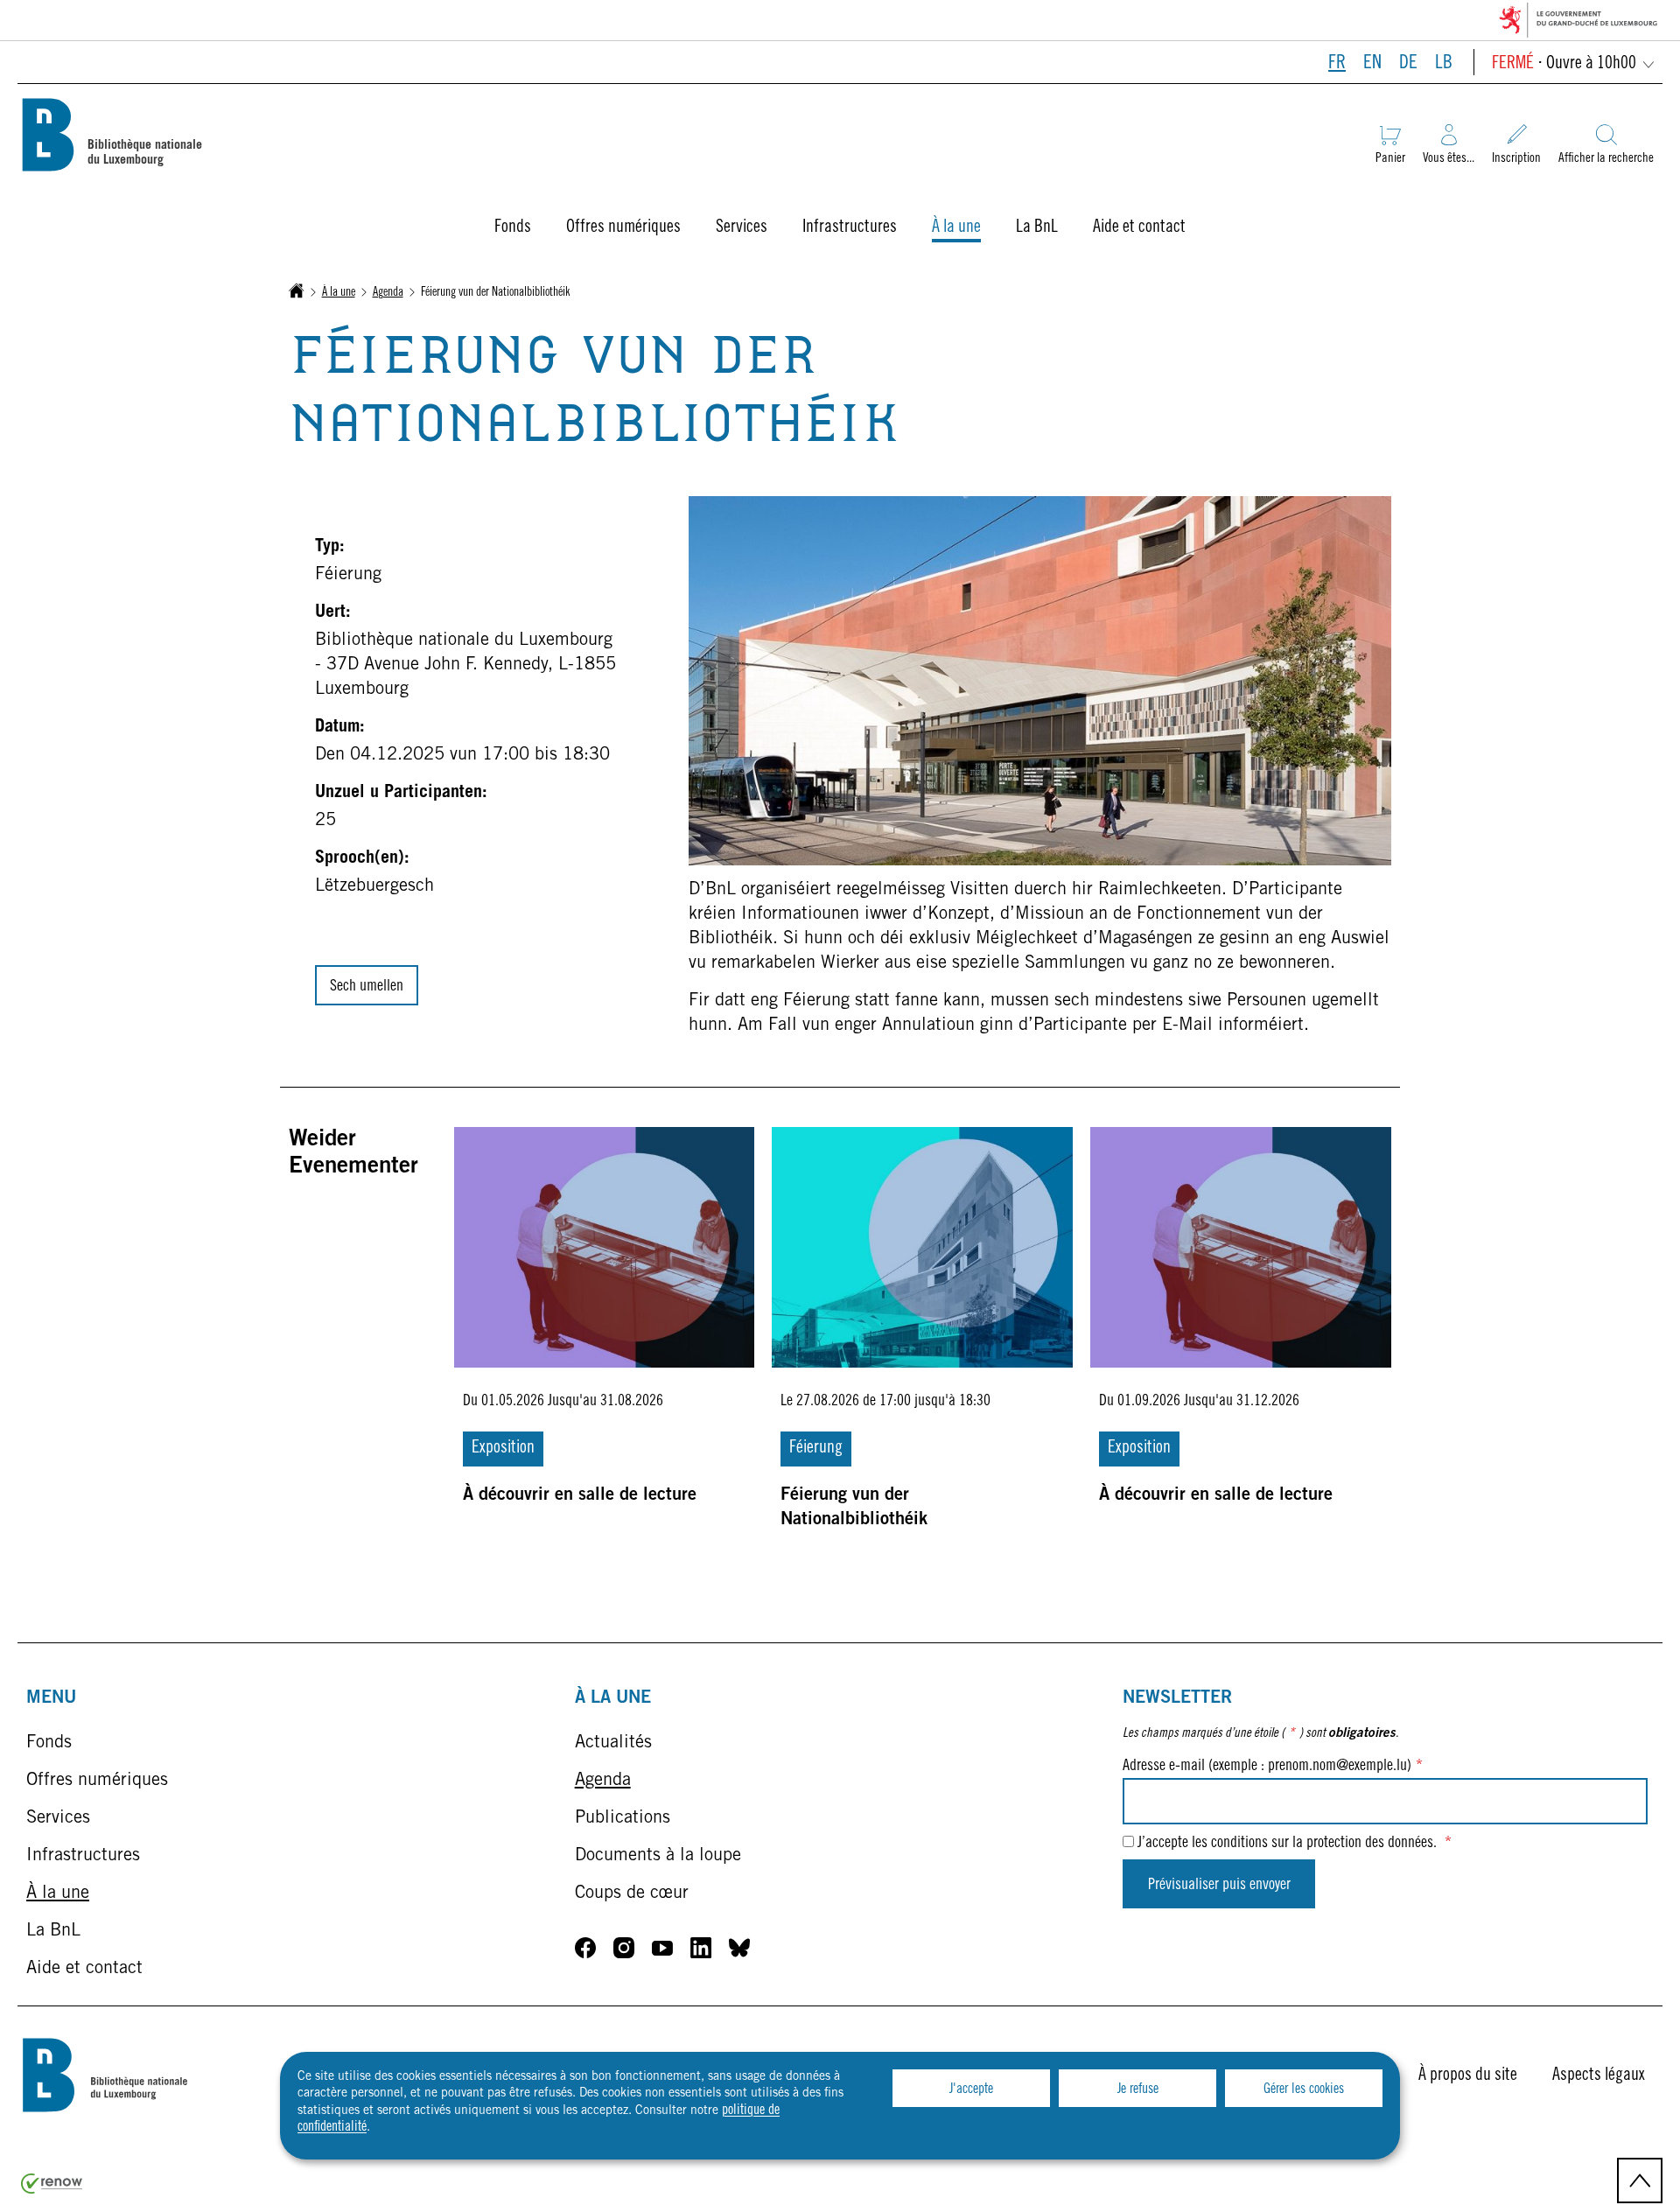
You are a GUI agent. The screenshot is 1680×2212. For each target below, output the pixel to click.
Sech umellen (367, 987)
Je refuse (1138, 2089)
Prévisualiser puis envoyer (1219, 1886)
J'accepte (971, 2089)
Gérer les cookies (1304, 2089)
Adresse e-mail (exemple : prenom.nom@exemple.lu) (1273, 1767)
